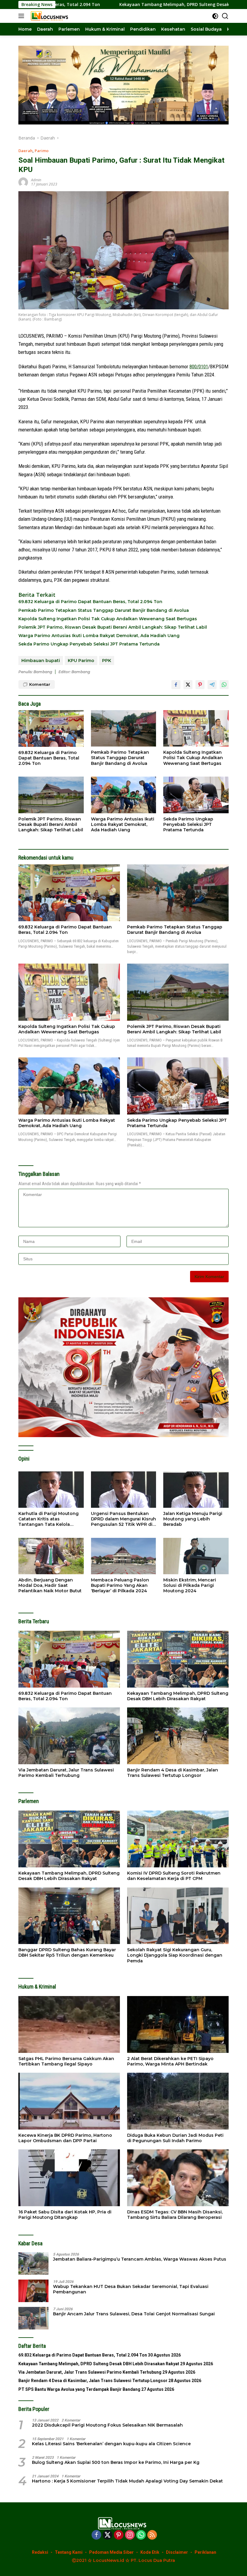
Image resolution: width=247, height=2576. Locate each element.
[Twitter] (108, 2535)
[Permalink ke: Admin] (23, 182)
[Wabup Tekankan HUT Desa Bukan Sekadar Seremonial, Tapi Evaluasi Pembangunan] (33, 2291)
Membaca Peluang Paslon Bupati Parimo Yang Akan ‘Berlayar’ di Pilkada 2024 (120, 1585)
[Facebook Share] (176, 685)
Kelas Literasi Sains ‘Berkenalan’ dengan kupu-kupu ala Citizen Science (111, 2444)
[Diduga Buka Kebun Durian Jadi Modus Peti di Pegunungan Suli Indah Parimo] (178, 2101)
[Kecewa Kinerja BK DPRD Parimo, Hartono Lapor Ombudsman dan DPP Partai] (69, 2101)
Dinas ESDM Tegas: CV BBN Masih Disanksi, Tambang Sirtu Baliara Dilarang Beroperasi (175, 2215)
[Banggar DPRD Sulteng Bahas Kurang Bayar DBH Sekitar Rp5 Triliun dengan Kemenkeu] (69, 1916)
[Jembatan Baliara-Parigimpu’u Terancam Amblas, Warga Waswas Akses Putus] (33, 2263)
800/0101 (199, 366)
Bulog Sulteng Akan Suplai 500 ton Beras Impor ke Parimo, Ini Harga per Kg (116, 2462)
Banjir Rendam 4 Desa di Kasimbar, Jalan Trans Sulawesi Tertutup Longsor (173, 1773)
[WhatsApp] (141, 2535)
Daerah (25, 151)
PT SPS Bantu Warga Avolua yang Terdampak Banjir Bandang (79, 2389)
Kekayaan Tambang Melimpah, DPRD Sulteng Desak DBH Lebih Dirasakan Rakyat (106, 5)
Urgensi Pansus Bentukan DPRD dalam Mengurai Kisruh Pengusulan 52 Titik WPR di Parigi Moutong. (123, 1519)
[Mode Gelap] (215, 16)
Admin (36, 180)
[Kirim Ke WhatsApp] (224, 685)
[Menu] (22, 16)
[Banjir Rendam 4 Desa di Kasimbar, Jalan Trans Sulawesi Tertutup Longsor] (178, 1736)
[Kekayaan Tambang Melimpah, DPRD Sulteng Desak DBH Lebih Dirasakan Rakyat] (178, 1659)
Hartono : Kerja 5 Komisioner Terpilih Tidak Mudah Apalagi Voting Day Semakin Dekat (127, 2481)
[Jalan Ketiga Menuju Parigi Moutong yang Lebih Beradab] (196, 1490)
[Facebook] (96, 2535)
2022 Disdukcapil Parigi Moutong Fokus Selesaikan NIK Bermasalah (107, 2425)
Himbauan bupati (41, 661)
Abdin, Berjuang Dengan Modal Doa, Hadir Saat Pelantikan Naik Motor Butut (50, 1585)
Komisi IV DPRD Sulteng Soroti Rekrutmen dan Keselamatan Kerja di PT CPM (174, 1876)
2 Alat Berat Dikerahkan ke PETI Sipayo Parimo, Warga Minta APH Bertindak (170, 2061)
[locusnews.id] (50, 16)
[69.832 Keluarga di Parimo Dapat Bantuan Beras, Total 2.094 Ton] (51, 728)
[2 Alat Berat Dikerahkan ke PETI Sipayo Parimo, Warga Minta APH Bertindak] (178, 2024)
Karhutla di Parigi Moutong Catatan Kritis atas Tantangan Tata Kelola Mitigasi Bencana (48, 1519)
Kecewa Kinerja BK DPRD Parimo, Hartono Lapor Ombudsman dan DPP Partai (65, 2138)
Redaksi (40, 2552)
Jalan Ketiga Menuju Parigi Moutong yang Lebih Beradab (193, 1519)
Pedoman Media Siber (111, 2552)
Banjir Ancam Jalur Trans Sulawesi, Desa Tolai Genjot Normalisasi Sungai (134, 2314)
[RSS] (152, 2535)
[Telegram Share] (212, 685)
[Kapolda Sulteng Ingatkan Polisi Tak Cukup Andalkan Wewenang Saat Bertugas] (196, 728)
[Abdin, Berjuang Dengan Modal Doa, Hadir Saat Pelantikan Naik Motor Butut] (51, 1556)
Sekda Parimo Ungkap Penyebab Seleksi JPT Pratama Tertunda (89, 644)
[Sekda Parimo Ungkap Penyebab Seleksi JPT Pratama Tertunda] (196, 795)
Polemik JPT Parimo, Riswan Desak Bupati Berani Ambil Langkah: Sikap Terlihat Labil (113, 627)
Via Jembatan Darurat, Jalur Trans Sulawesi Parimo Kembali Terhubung (66, 1773)
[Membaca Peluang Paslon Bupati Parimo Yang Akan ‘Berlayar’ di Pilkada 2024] (124, 1556)
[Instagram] (130, 2535)
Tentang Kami (69, 2552)
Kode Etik (150, 2552)
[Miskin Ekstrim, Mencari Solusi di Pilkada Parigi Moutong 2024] (196, 1556)
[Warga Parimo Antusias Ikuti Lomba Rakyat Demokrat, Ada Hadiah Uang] (124, 795)
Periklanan (205, 2552)
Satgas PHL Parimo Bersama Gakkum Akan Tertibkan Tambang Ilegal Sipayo (66, 2061)
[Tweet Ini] (188, 685)
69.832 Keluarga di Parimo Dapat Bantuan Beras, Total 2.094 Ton (90, 602)
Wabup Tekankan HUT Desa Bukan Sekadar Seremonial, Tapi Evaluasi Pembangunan (131, 2289)
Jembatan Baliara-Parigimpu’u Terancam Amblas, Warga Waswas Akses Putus (140, 2259)
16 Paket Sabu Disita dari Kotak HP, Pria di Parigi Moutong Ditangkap (65, 2215)
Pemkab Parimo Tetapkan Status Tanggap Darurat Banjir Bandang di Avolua (104, 610)
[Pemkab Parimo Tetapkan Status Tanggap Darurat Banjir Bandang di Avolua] (124, 728)
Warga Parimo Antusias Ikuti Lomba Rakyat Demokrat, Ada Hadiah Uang (99, 636)
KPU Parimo (81, 661)
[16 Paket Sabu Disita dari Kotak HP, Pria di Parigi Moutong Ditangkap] (69, 2178)
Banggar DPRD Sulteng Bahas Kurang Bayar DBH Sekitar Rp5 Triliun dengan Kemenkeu (67, 1952)
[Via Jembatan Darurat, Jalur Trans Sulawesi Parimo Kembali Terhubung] (69, 1736)
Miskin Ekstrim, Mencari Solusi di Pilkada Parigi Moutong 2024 (190, 1585)
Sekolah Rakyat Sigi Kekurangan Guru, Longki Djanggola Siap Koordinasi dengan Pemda (175, 1955)
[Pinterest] (119, 2535)
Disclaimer (177, 2552)
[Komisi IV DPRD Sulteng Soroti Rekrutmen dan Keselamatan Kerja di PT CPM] (178, 1839)
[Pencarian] (225, 16)
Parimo (42, 151)
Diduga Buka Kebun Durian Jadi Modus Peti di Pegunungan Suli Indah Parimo (175, 2138)
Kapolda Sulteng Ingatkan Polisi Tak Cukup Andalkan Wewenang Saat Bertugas (108, 619)
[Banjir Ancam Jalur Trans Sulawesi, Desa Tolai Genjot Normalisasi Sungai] (33, 2318)
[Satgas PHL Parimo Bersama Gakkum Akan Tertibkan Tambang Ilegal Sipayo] (69, 2024)
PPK (107, 661)
